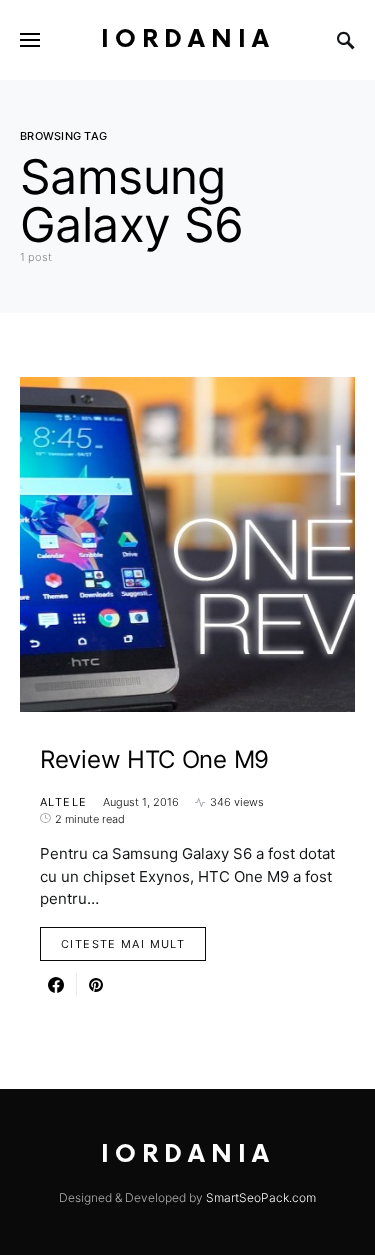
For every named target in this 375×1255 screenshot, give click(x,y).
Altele (63, 802)
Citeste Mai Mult (123, 944)
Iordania (188, 39)
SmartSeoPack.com (261, 1197)
